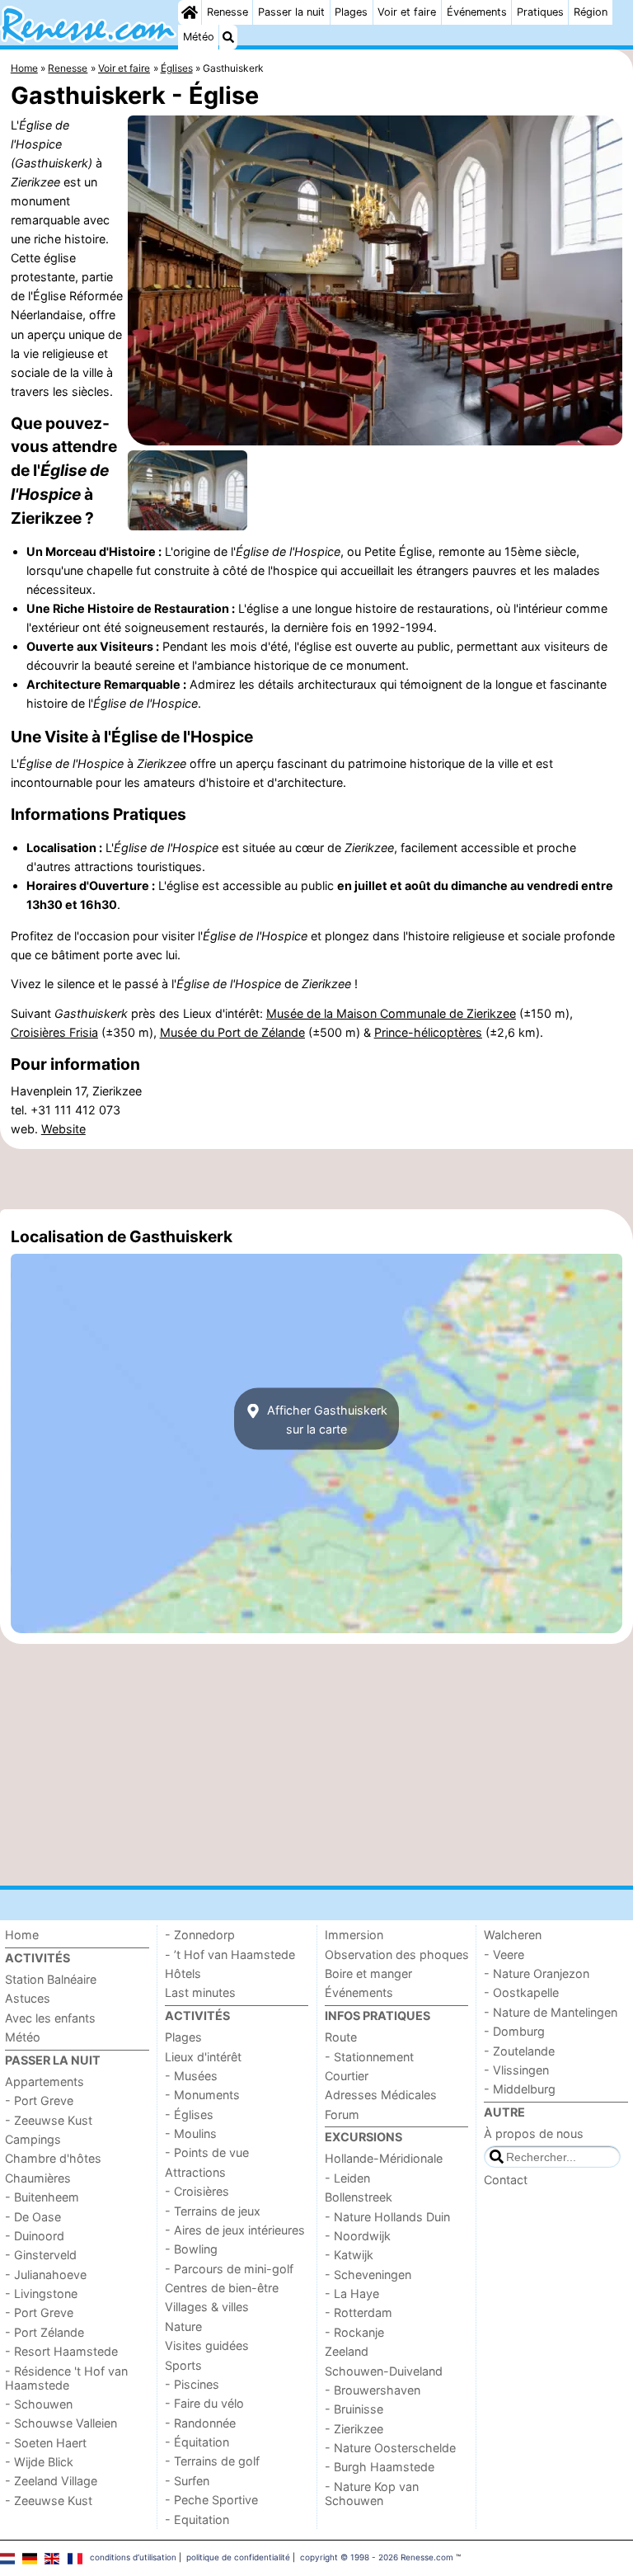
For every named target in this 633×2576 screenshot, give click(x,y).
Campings (33, 2139)
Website (63, 1129)
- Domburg (514, 2031)
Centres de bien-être (222, 2288)
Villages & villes (207, 2307)
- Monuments (202, 2095)
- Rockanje (354, 2332)
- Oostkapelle (521, 1992)
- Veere (504, 1954)
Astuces (28, 1998)
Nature (183, 2326)
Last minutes (200, 1992)
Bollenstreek (359, 2197)
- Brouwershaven (373, 2390)
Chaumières (38, 2178)
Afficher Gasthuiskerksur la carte (326, 1419)
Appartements (45, 2082)
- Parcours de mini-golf (229, 2269)
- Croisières (197, 2191)
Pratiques (540, 12)
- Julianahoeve (46, 2275)
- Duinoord (35, 2236)
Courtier (347, 2076)
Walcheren (513, 1935)
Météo (199, 37)
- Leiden (347, 2178)
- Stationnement (369, 2057)
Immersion (354, 1935)
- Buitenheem (42, 2197)
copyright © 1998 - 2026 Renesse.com (377, 2557)
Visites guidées (207, 2345)
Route (341, 2037)
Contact (506, 2180)
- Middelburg (520, 2089)
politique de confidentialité (238, 2557)
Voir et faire (407, 12)
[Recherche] (228, 37)
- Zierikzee (354, 2429)
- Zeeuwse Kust (49, 2120)
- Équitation (197, 2442)
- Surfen (187, 2481)
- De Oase (33, 2217)
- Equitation (197, 2519)
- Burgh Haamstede (380, 2467)
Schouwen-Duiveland (384, 2371)
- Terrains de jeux (213, 2211)
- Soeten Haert (46, 2443)
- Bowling (191, 2249)
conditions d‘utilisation (133, 2557)
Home (22, 1935)
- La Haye (352, 2293)
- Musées (191, 2076)
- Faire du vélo (204, 2403)
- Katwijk (349, 2255)
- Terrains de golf (212, 2461)
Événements (477, 12)
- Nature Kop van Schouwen (372, 2494)
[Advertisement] (316, 1180)
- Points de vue (207, 2152)
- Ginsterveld (41, 2255)
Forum (342, 2114)
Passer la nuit (291, 12)
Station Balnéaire (51, 1979)
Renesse (227, 12)
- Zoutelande (519, 2051)
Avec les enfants (50, 2018)
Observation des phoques (397, 1954)
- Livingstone (41, 2293)
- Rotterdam (359, 2312)
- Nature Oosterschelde (390, 2448)
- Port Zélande (45, 2332)
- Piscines (192, 2384)
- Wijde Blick (39, 2462)
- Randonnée (200, 2423)
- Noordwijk (358, 2236)
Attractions (195, 2172)
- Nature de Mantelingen (551, 2012)
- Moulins (191, 2133)
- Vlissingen (516, 2070)
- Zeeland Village (51, 2481)
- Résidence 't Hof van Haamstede (66, 2378)
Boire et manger (368, 1973)
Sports (183, 2365)
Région (591, 12)
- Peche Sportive (211, 2500)
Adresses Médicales (381, 2095)
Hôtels (183, 1973)
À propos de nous (534, 2133)
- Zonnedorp (200, 1935)
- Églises (189, 2114)
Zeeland (347, 2351)
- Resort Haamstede (61, 2351)
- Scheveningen (368, 2275)
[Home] (190, 12)
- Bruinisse (354, 2409)
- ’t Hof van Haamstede (230, 1954)
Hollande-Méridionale (384, 2158)
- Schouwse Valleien (61, 2423)
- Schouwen (39, 2404)
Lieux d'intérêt (203, 2057)
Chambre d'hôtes (53, 2158)
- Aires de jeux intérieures (235, 2230)
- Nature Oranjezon (537, 1973)
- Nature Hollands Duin (387, 2217)
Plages (351, 12)
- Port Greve (39, 2100)
